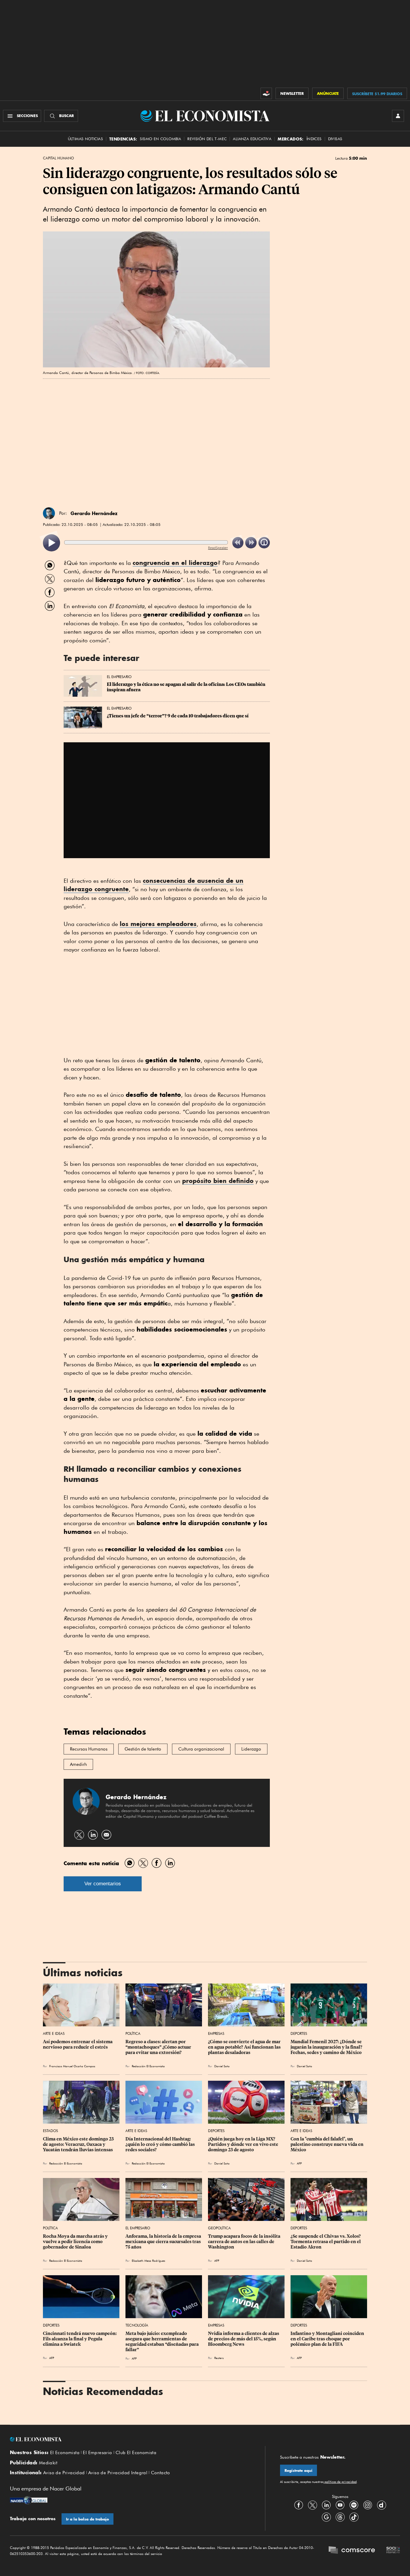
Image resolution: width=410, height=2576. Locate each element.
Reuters (219, 2358)
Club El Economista (136, 2453)
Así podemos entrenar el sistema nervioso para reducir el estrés (78, 2044)
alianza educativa (252, 139)
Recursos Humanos (89, 1749)
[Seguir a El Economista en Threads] (340, 2517)
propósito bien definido (218, 1181)
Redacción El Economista (148, 2066)
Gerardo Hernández (94, 513)
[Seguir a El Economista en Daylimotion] (381, 2505)
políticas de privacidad (340, 2482)
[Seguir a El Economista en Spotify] (354, 2505)
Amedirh (78, 1764)
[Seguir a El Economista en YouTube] (340, 2505)
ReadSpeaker (218, 548)
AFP (299, 2163)
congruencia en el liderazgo (175, 563)
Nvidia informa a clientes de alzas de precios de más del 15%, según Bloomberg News (244, 2339)
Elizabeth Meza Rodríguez (148, 2261)
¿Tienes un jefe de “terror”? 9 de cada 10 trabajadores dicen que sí (178, 716)
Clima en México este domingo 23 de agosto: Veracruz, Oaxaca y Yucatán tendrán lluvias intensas (79, 2144)
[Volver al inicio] (130, 2439)
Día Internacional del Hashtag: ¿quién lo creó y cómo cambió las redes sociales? (161, 2144)
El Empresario (119, 677)
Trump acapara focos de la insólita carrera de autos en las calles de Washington (245, 2242)
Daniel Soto (222, 2066)
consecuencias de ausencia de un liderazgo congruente (154, 885)
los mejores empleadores (158, 924)
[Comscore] (352, 2551)
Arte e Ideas (54, 2033)
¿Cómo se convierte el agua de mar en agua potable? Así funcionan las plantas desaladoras (245, 2047)
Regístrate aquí (298, 2470)
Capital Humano (58, 158)
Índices (314, 139)
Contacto (161, 2473)
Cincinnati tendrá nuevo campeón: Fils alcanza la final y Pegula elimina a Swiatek (80, 2339)
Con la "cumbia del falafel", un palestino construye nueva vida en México (327, 2144)
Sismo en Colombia (160, 139)
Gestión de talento (143, 1749)
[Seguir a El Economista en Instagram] (368, 2505)
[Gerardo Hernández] (49, 513)
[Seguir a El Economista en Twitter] (312, 2505)
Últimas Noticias (85, 139)
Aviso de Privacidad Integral (118, 2473)
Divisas (335, 139)
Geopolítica (219, 2228)
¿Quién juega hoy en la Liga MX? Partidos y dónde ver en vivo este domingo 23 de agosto (244, 2144)
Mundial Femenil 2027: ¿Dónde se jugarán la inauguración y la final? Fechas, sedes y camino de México (327, 2047)
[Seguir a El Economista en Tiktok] (354, 2517)
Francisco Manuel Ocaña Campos (72, 2066)
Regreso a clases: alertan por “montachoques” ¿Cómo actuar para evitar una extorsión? (159, 2047)
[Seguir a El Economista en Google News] (326, 2517)
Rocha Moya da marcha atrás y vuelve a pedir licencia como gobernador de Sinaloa (76, 2242)
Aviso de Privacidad (64, 2473)
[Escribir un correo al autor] (106, 1835)
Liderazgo (251, 1749)
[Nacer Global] (29, 2501)
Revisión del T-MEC (207, 139)
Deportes (299, 2033)
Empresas (216, 2033)
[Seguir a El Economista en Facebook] (299, 2505)
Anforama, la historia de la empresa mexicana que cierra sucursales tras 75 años (164, 2242)
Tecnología (137, 2325)
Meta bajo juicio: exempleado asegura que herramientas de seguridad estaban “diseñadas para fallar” (163, 2342)
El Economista (65, 2453)
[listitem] (51, 543)
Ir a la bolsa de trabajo (87, 2519)
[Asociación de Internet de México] (393, 2551)
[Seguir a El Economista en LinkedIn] (326, 2505)
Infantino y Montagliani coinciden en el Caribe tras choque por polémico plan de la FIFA (328, 2339)
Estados (50, 2131)
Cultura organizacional (201, 1749)
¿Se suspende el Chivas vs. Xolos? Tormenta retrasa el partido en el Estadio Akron (326, 2242)
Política (133, 2033)
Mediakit (48, 2463)
